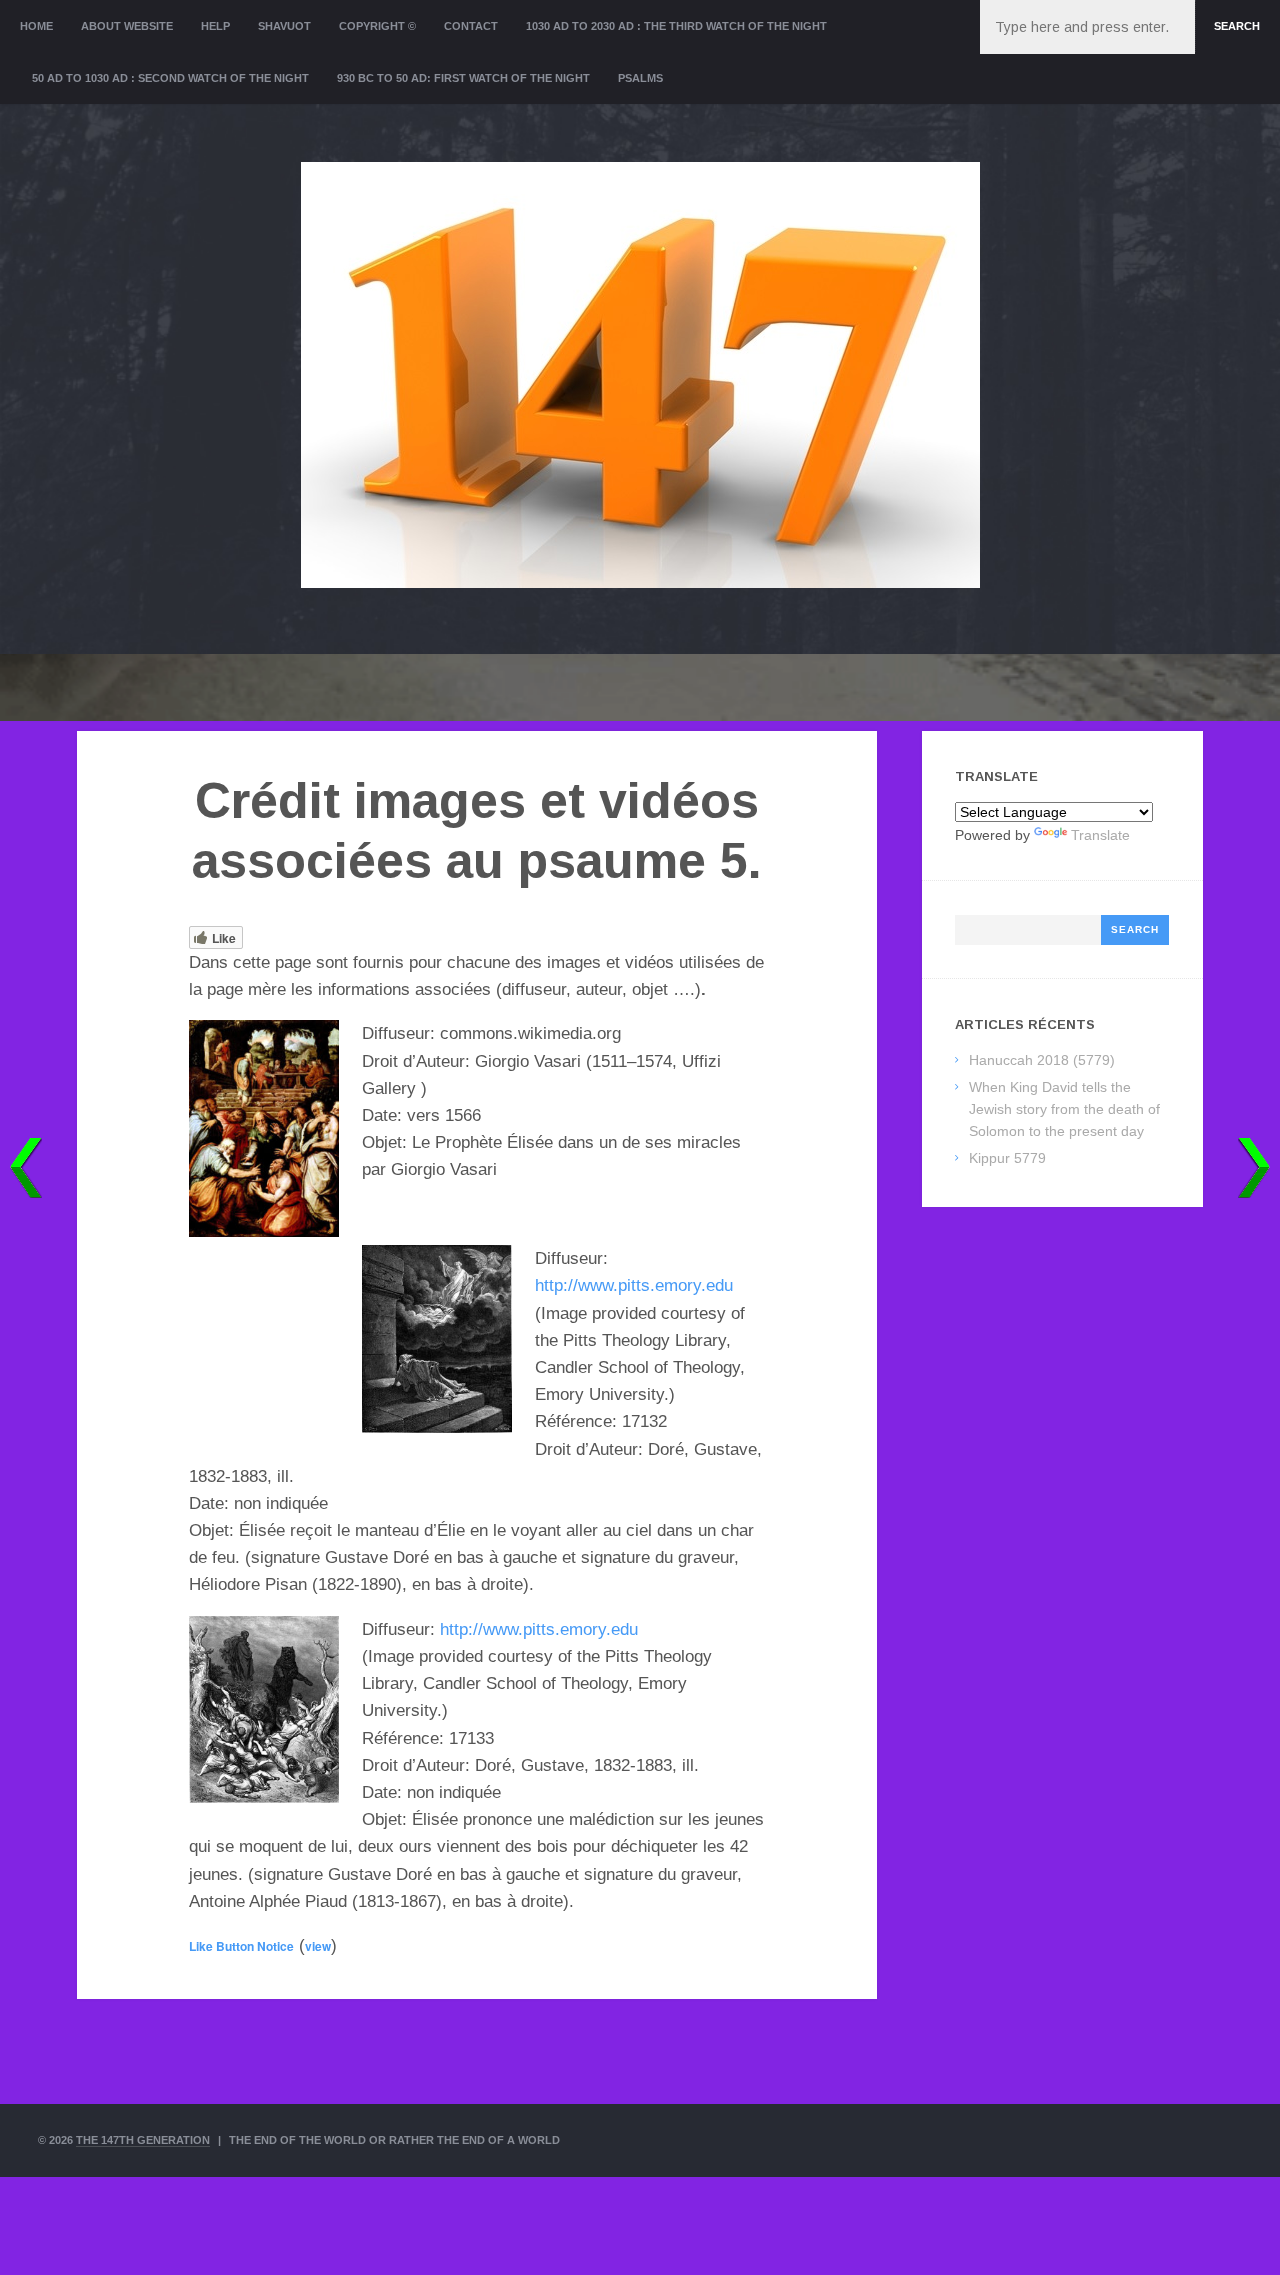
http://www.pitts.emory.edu (634, 1285)
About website (127, 26)
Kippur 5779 (1007, 1158)
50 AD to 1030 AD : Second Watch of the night (170, 78)
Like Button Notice (241, 1946)
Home (36, 26)
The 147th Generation (143, 2140)
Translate (1100, 835)
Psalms (640, 78)
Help (215, 26)
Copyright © (377, 26)
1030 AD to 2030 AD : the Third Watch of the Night (676, 26)
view (318, 1946)
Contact (471, 26)
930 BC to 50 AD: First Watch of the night (463, 78)
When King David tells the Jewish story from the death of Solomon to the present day (1064, 1109)
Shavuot (284, 26)
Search (1237, 26)
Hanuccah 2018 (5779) (1042, 1060)
